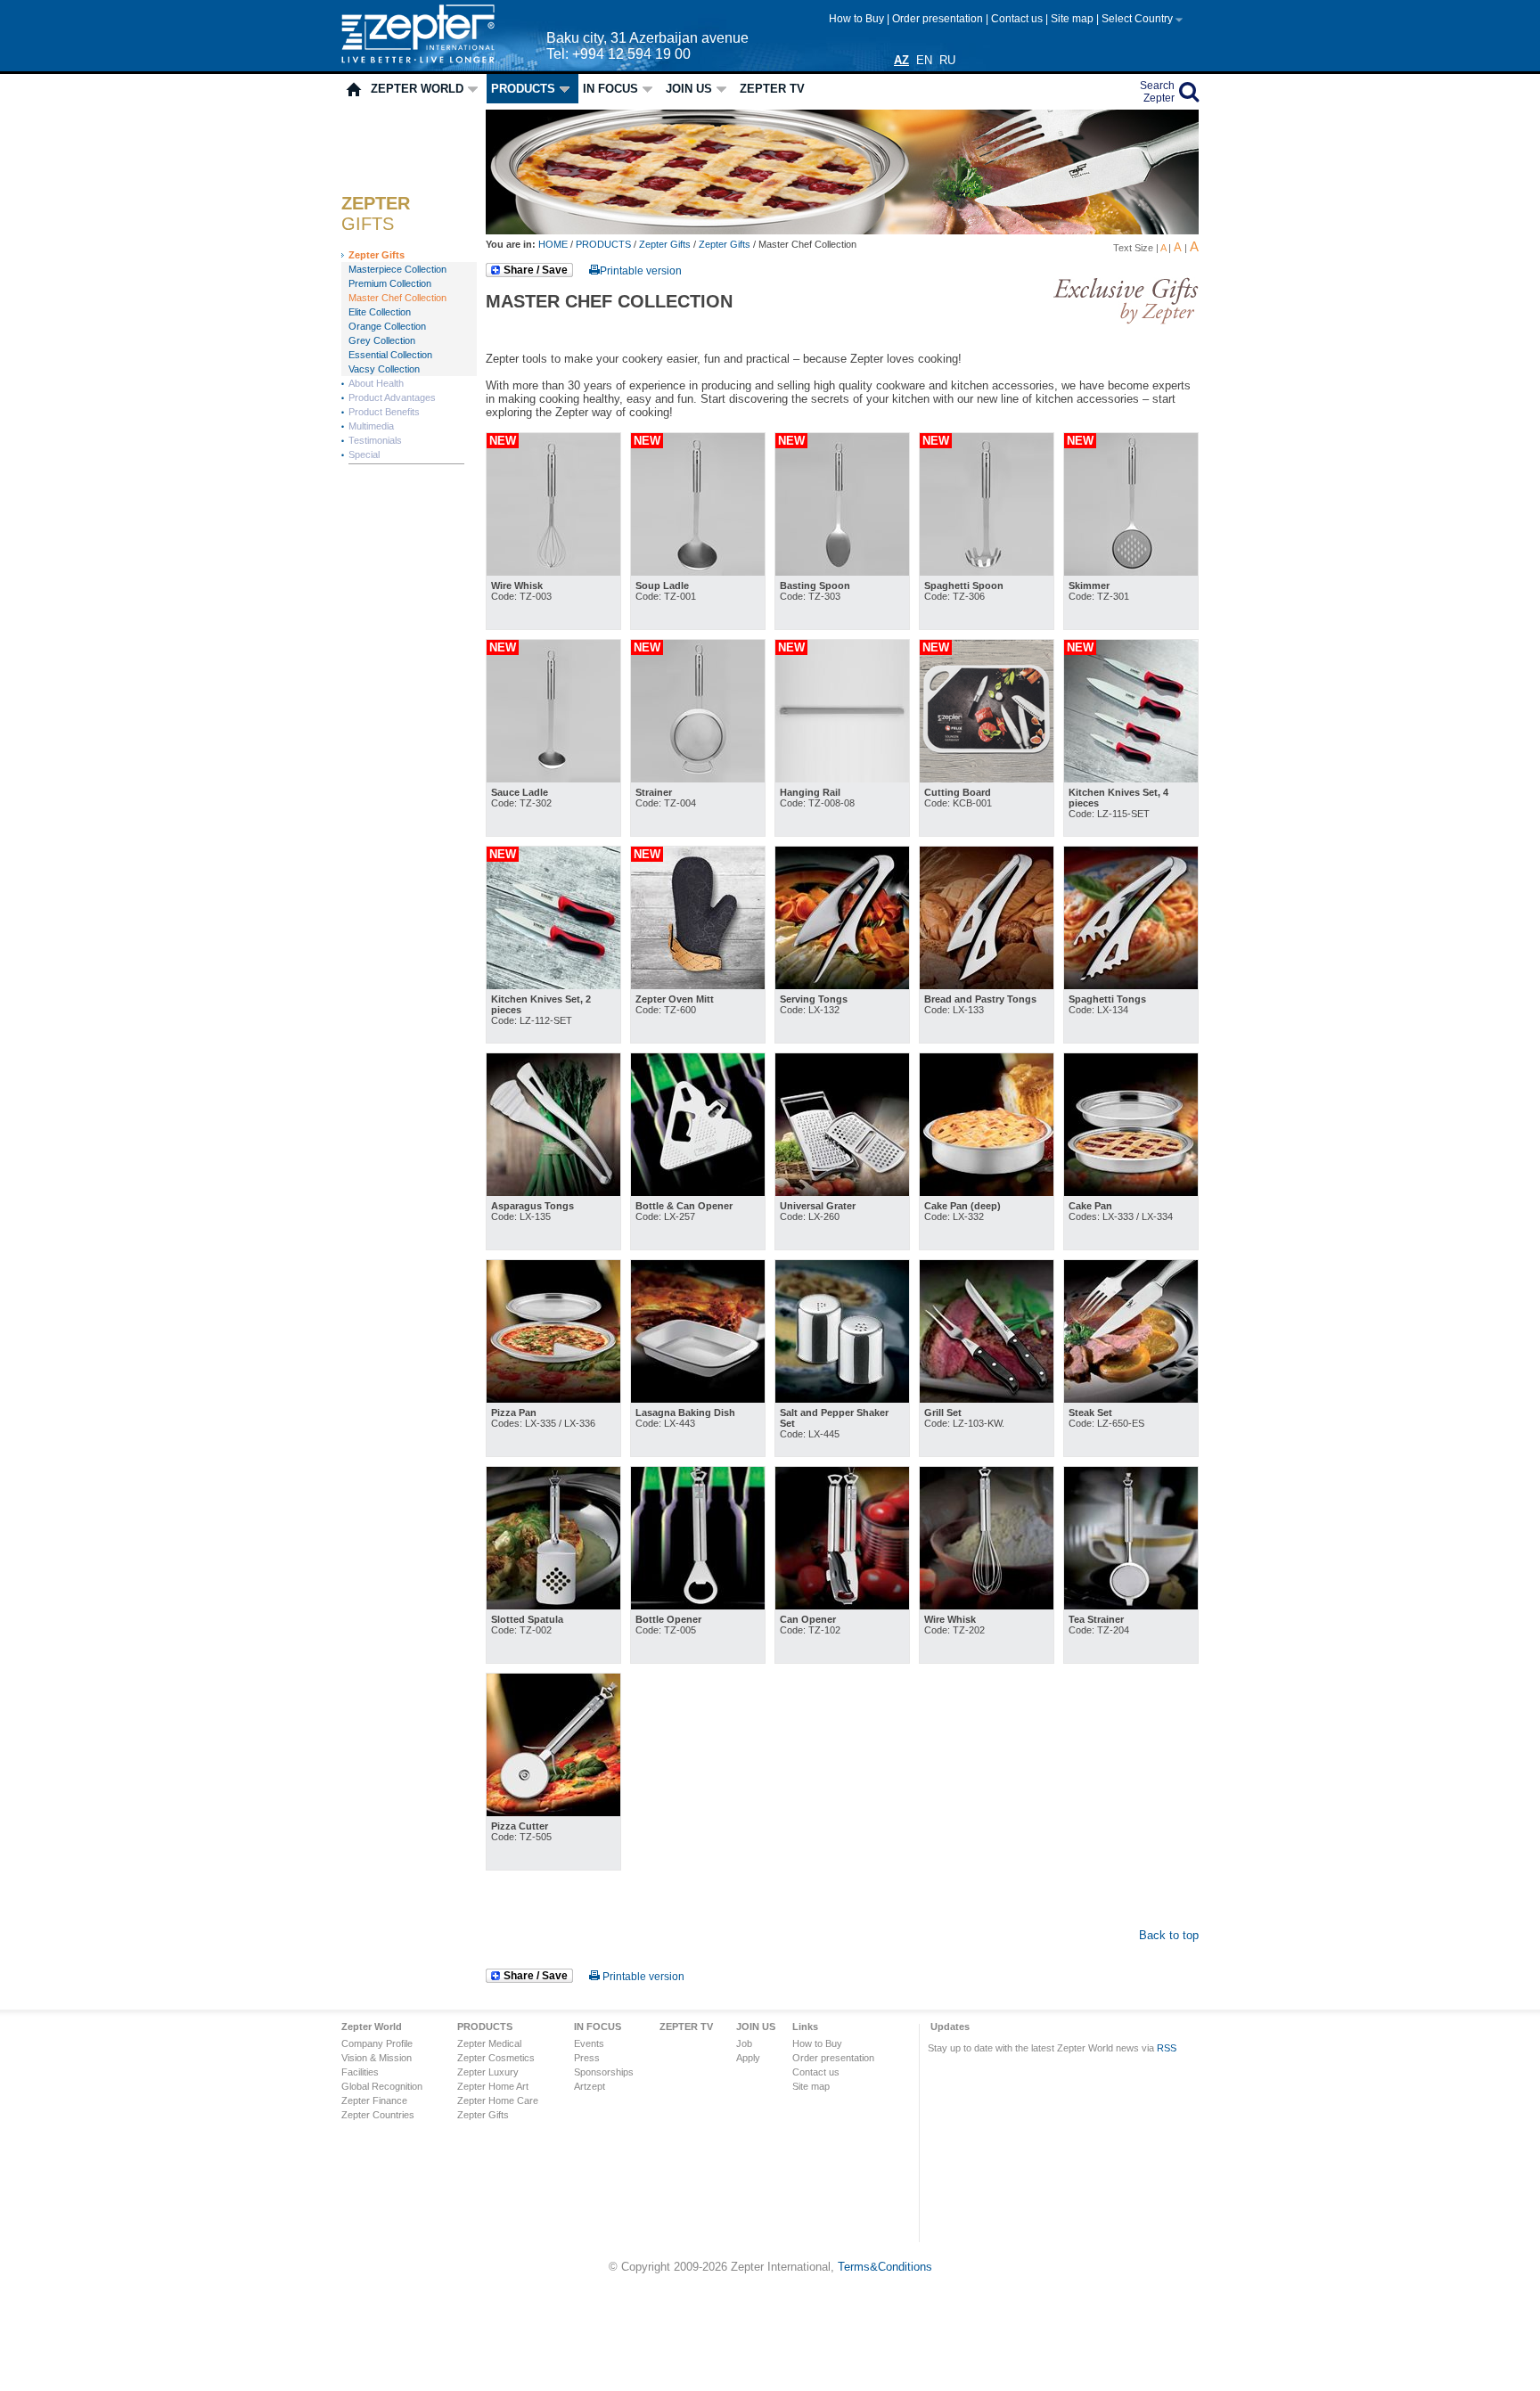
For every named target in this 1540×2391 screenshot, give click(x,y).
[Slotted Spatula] (553, 1605)
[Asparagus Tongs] (553, 1192)
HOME (554, 244)
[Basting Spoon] (842, 572)
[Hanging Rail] (842, 778)
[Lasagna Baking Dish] (698, 1399)
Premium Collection (390, 283)
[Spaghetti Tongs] (1131, 985)
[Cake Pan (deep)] (987, 1192)
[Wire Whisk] (553, 572)
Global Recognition (382, 2086)
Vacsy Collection (384, 369)
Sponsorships (604, 2072)
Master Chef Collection (397, 298)
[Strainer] (698, 778)
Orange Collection (387, 326)
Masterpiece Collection (397, 269)
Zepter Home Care (498, 2100)
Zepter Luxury (488, 2072)
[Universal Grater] (842, 1192)
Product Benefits (384, 412)
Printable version (641, 271)
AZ (901, 60)
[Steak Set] (1131, 1399)
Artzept (590, 2086)
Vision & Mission (377, 2058)
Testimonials (375, 440)
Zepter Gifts (377, 255)
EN (924, 60)
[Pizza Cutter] (553, 1812)
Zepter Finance (374, 2100)
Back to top (1169, 1935)
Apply (748, 2058)
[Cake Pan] (1131, 1192)
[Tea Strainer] (1131, 1605)
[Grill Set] (987, 1399)
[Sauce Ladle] (553, 778)
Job (744, 2043)
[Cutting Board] (987, 778)
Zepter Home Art (493, 2086)
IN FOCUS (610, 89)
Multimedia (371, 426)
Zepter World (417, 89)
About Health (376, 383)
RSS (1167, 2048)
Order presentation (939, 19)
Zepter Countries (378, 2115)
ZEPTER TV (772, 89)
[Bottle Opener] (698, 1605)
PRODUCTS (523, 89)
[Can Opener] (842, 1605)
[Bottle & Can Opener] (698, 1192)
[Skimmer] (1131, 572)
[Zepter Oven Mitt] (698, 985)
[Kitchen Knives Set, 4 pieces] (1131, 778)
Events (589, 2043)
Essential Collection (390, 355)
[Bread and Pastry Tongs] (987, 985)
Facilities (360, 2072)
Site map (1073, 19)
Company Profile (377, 2043)
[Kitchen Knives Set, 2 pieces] (553, 985)
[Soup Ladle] (698, 572)
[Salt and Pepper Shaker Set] (842, 1399)
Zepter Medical (489, 2043)
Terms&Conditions (885, 2267)
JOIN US (689, 89)
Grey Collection (382, 340)
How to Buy (858, 19)
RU (947, 60)
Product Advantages (392, 397)
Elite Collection (380, 312)
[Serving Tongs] (842, 985)
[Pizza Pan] (553, 1399)
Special (364, 454)
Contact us (1018, 19)
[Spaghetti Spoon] (987, 572)
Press (587, 2058)
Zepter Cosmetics (496, 2058)
